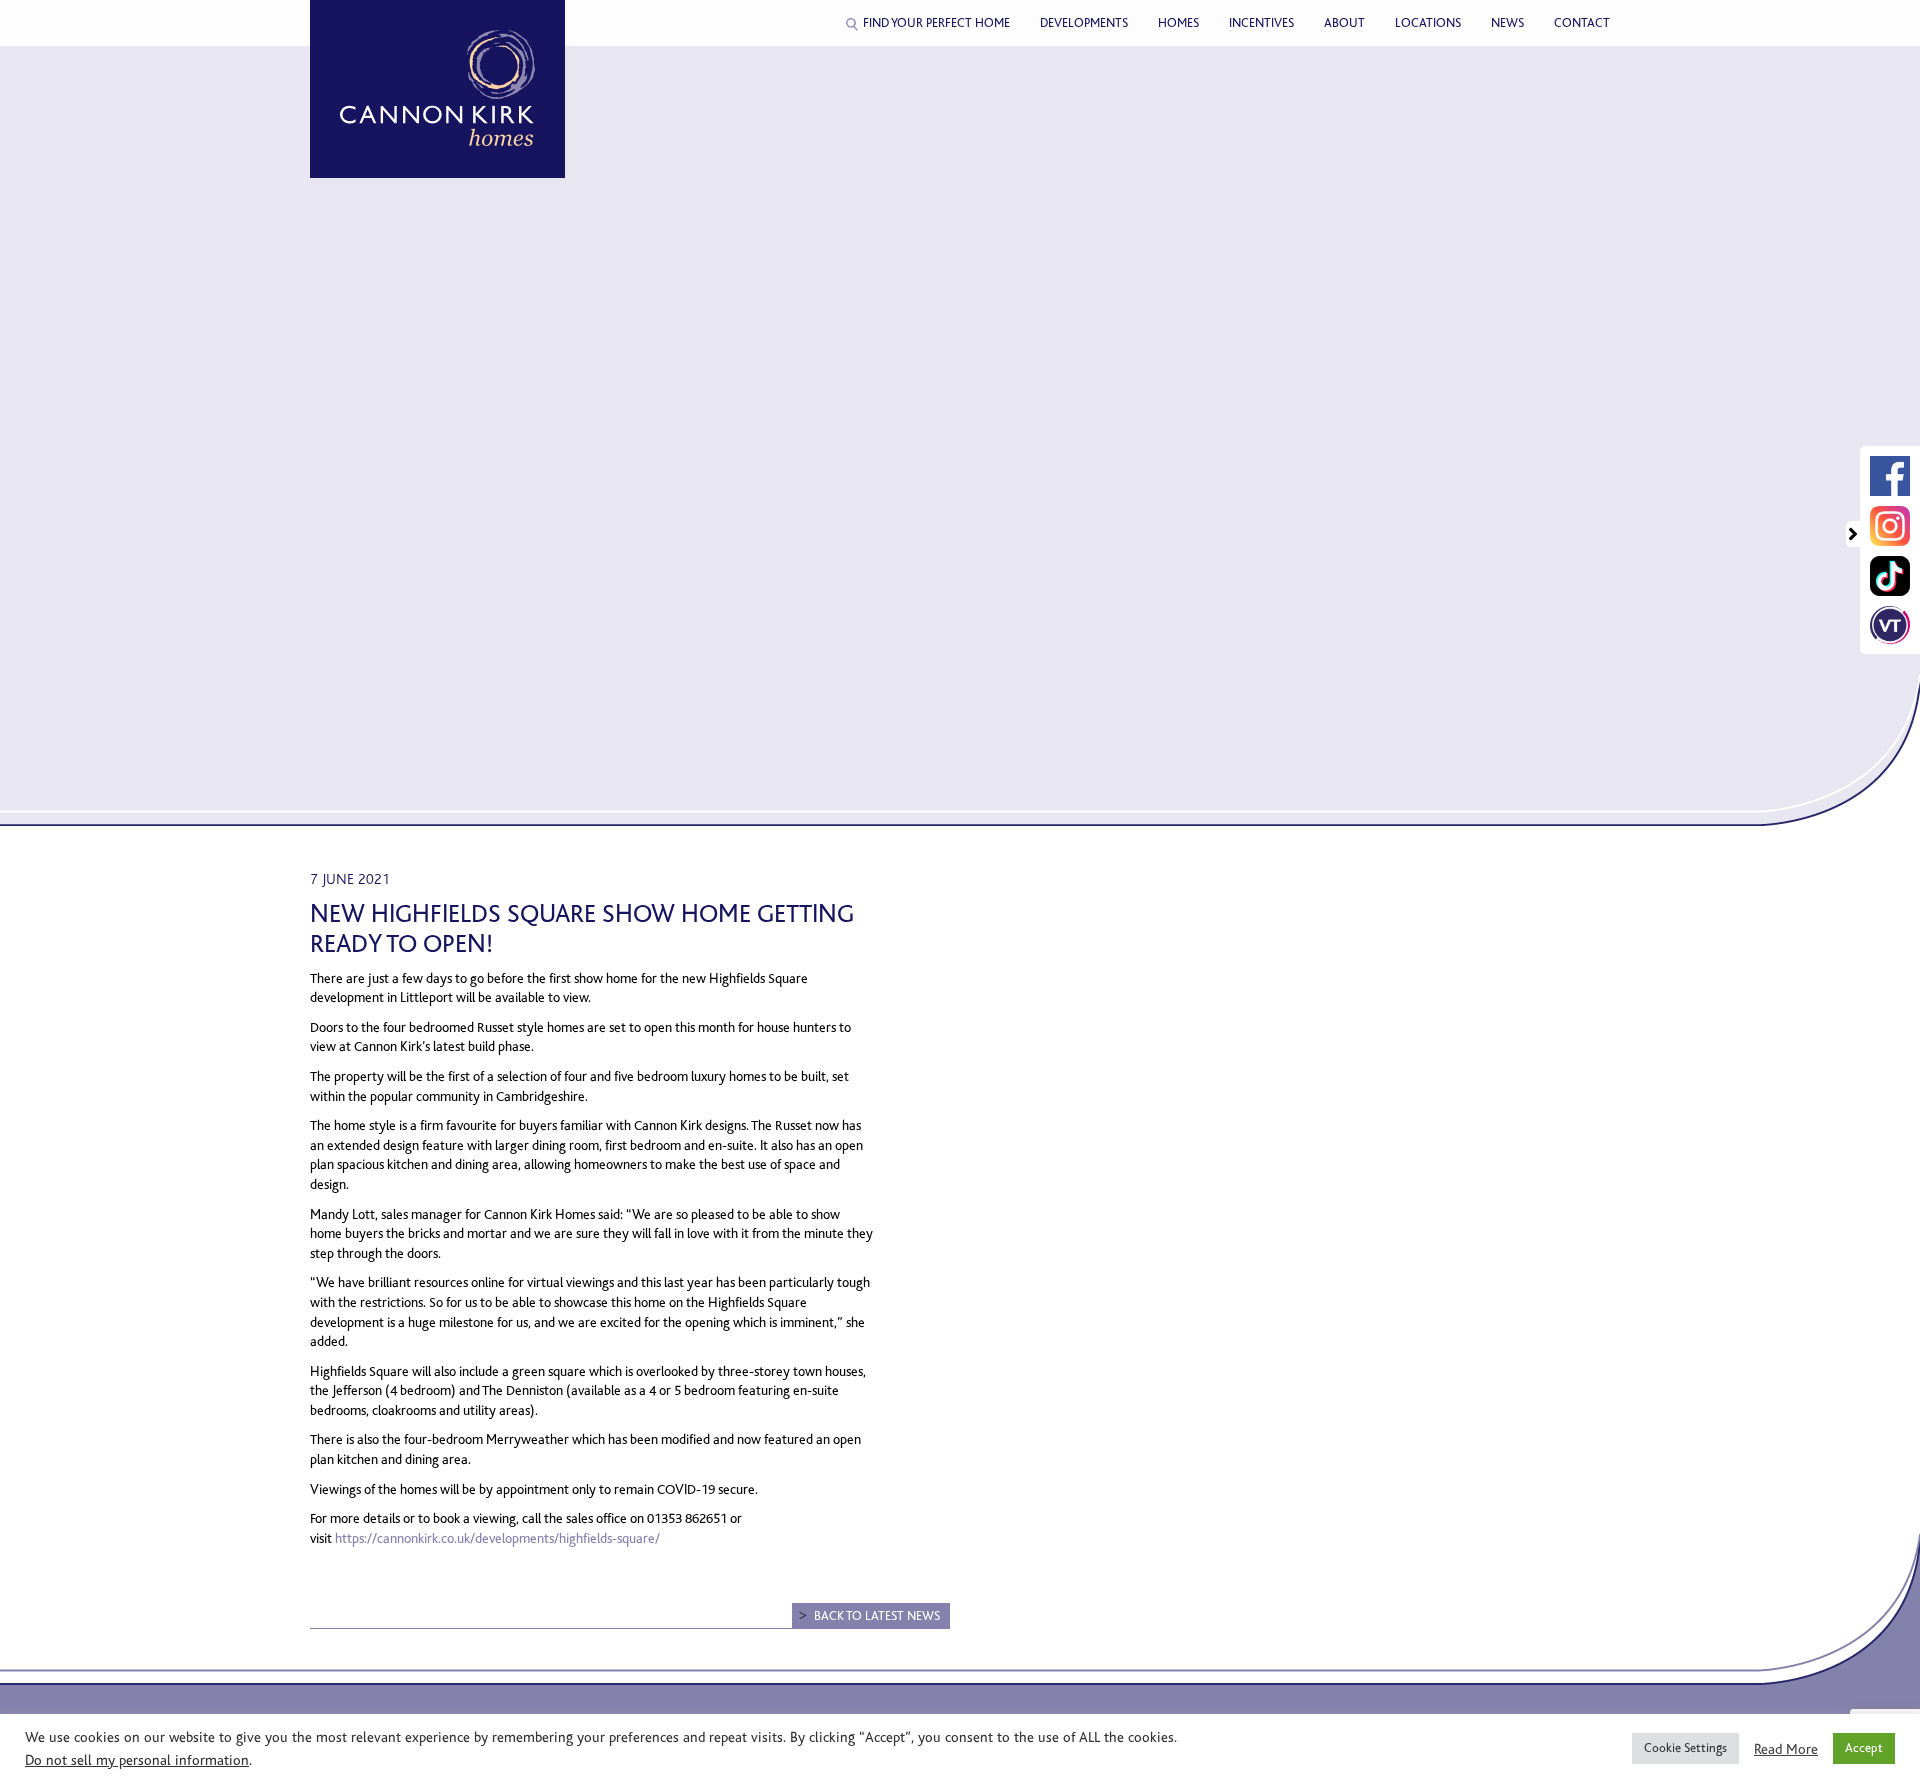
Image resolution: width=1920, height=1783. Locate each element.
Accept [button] (1864, 1748)
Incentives (1261, 23)
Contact (1582, 23)
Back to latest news (877, 1616)
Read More (1786, 1749)
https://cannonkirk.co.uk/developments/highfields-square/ (497, 1538)
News (1507, 23)
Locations (1428, 23)
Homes (1178, 23)
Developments (1084, 23)
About (1344, 23)
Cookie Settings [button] (1685, 1748)
